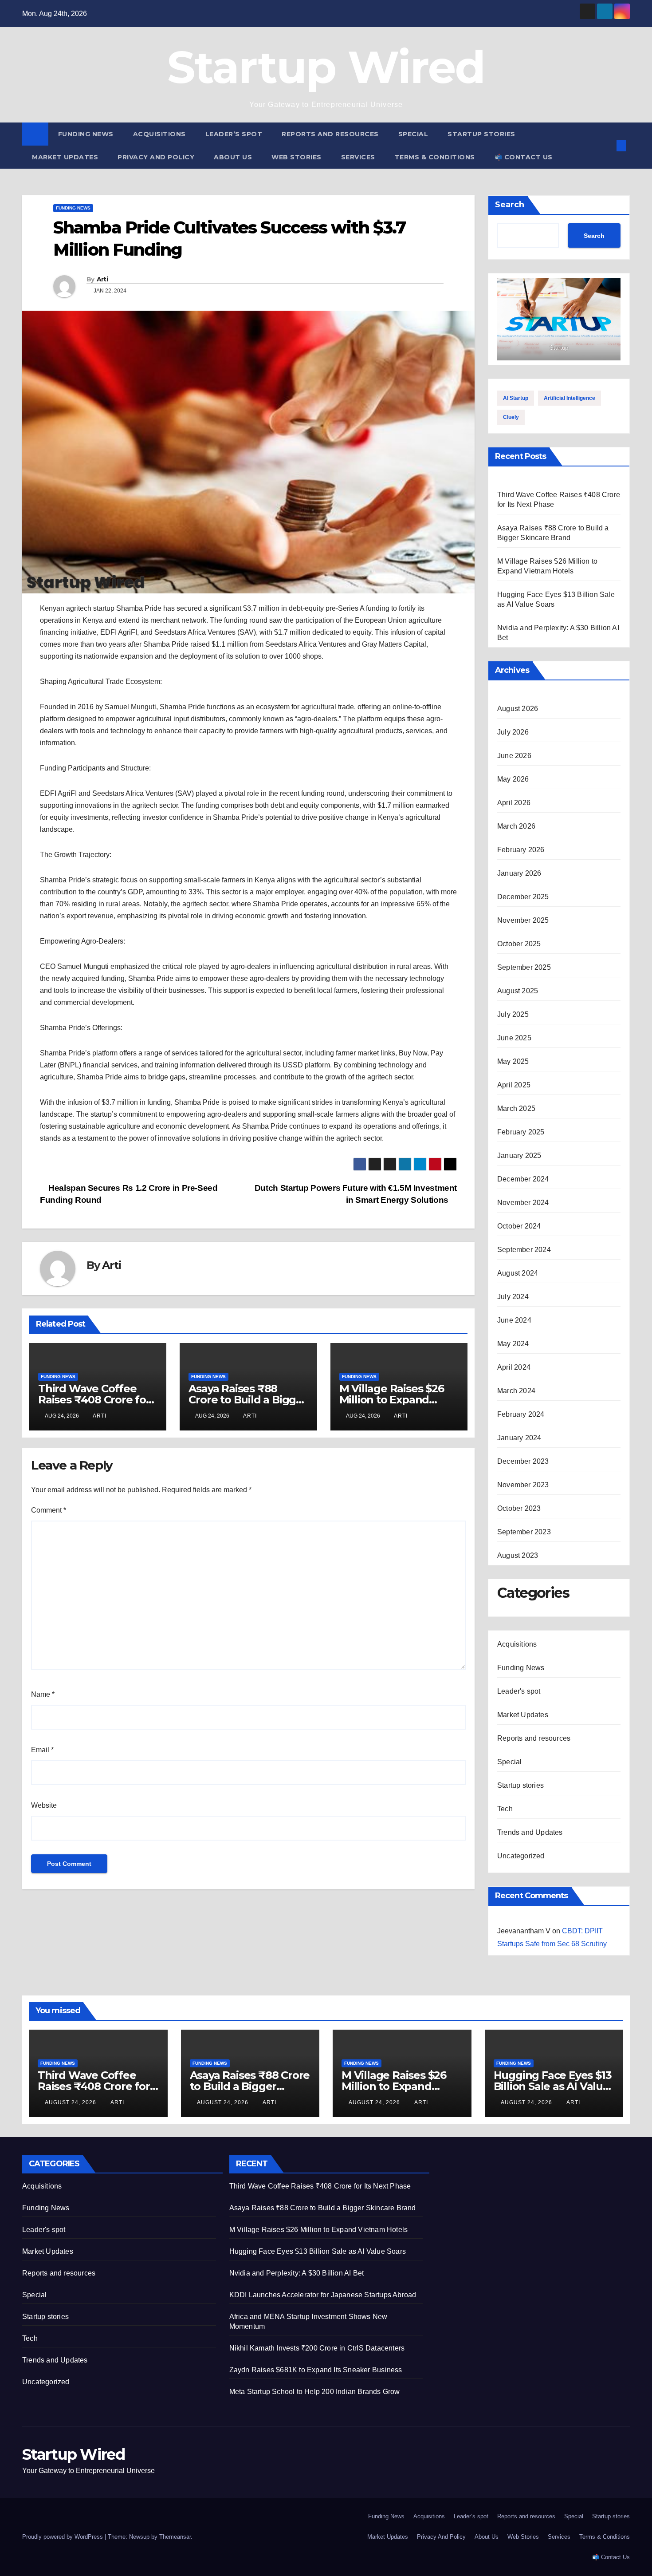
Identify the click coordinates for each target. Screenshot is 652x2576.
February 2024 (521, 1414)
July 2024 (513, 1297)
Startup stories (481, 134)
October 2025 (519, 944)
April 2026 (514, 803)
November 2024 (523, 1203)
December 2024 (523, 1179)
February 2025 (521, 1132)
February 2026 (521, 850)
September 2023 (524, 1532)
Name (43, 1694)
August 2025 (518, 991)
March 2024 (516, 1391)
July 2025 (513, 1014)
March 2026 (516, 826)
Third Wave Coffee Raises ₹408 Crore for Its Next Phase (94, 1400)
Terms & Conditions (435, 157)
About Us (233, 157)
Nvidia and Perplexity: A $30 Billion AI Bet (297, 2273)
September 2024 (524, 1250)
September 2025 (524, 967)
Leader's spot (519, 1691)
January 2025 (519, 1156)
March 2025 (516, 1108)
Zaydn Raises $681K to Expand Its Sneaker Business (316, 2370)
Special (413, 134)
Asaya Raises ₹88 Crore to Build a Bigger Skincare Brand (247, 1400)
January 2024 (519, 1438)
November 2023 (523, 1485)
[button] (607, 145)
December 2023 (523, 1461)
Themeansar (175, 2537)
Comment (49, 1510)
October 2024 (519, 1226)
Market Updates (65, 157)
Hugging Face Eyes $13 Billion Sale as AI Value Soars (553, 2086)
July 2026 (513, 732)
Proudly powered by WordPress (63, 2537)
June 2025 (514, 1038)
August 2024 (518, 1273)
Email (42, 1750)
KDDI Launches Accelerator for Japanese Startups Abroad (323, 2295)
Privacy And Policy (156, 157)
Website (44, 1805)
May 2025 (513, 1061)
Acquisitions (159, 134)
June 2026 (514, 756)
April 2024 (514, 1367)
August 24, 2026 (71, 2102)
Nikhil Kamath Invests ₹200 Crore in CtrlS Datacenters (317, 2348)
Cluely (511, 417)
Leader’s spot (234, 134)
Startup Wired (326, 67)
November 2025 (523, 920)
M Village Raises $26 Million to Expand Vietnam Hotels (392, 1400)
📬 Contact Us (524, 157)
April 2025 (514, 1085)
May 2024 (513, 1344)
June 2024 (514, 1320)
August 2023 (518, 1555)
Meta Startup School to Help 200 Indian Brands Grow (315, 2392)
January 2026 (519, 873)
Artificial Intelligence (570, 398)
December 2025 (523, 897)
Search (510, 205)
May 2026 (513, 779)
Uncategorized (521, 1856)
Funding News (86, 134)
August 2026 (518, 709)
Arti (102, 279)
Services (358, 157)
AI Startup (516, 398)
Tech (505, 1809)
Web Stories (297, 157)
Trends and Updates (530, 1832)
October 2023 (519, 1508)
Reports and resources (330, 134)
